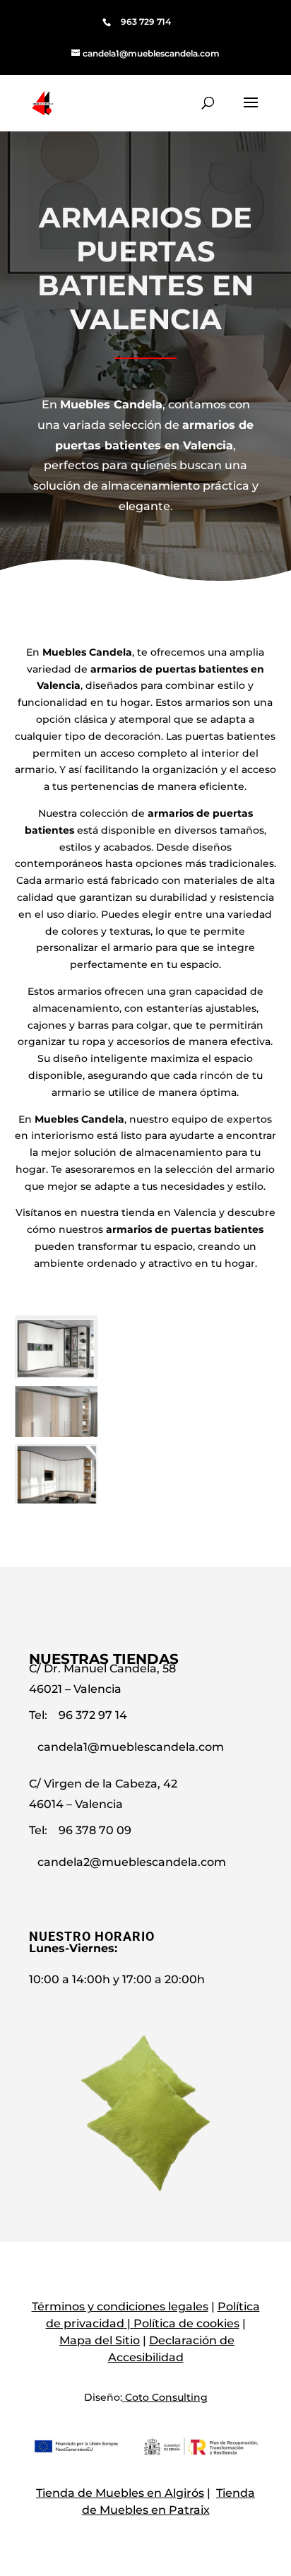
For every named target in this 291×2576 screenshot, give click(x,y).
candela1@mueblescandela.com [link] (131, 1747)
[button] (251, 112)
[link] (145, 53)
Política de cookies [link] (186, 2323)
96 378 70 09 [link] (95, 1830)
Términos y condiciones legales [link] (120, 2306)
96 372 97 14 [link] (93, 1715)
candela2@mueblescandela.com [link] (132, 1862)
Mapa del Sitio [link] (100, 2340)
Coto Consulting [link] (166, 2397)
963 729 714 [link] (146, 22)
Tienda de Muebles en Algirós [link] (120, 2493)
